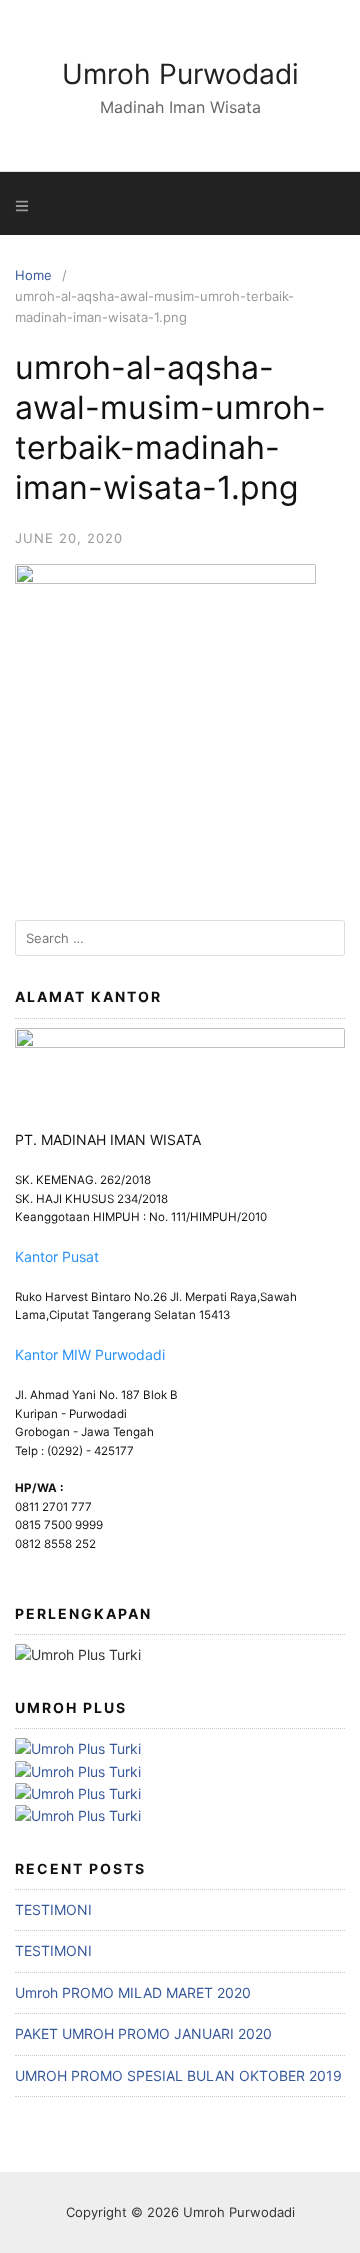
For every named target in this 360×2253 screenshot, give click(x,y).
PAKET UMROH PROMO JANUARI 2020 (143, 2033)
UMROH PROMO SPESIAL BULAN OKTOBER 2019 (178, 2075)
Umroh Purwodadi (180, 74)
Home (33, 275)
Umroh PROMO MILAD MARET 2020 (133, 1992)
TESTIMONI (53, 1909)
